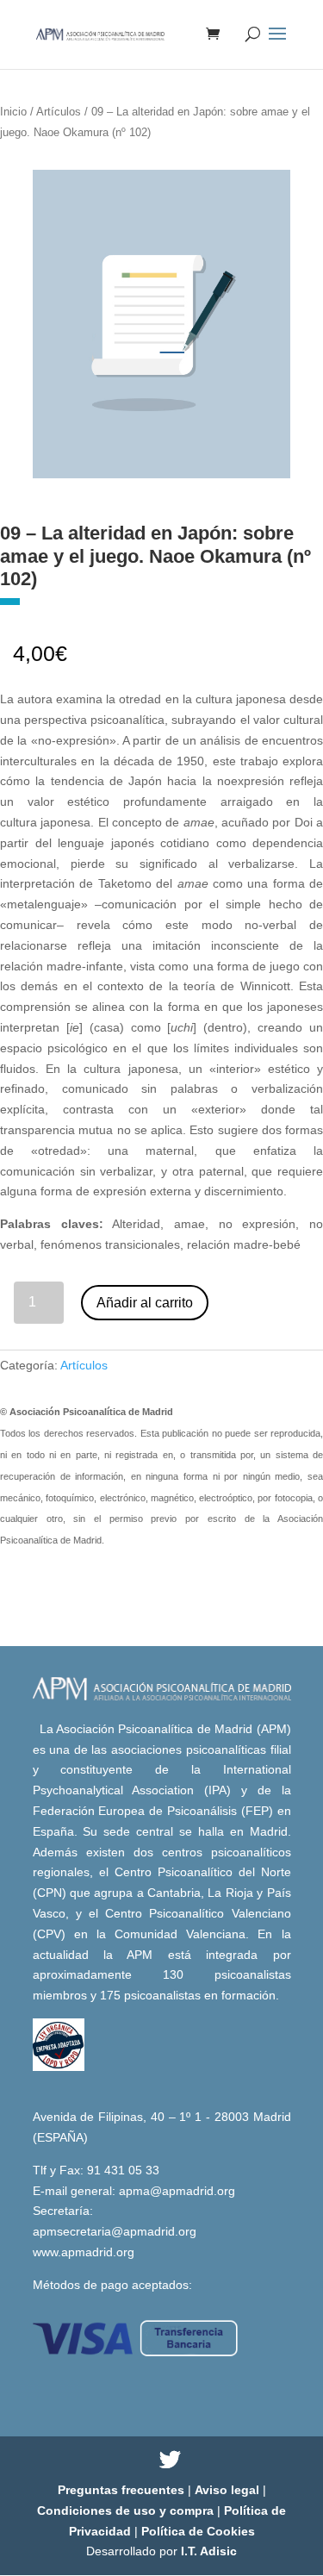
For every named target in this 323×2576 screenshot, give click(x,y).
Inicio (13, 112)
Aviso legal (229, 2490)
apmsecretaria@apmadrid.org (115, 2231)
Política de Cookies (198, 2531)
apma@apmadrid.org (177, 2191)
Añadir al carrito (145, 1303)
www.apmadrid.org (84, 2252)
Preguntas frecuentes (123, 2490)
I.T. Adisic (209, 2551)
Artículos (59, 112)
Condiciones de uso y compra (127, 2511)
